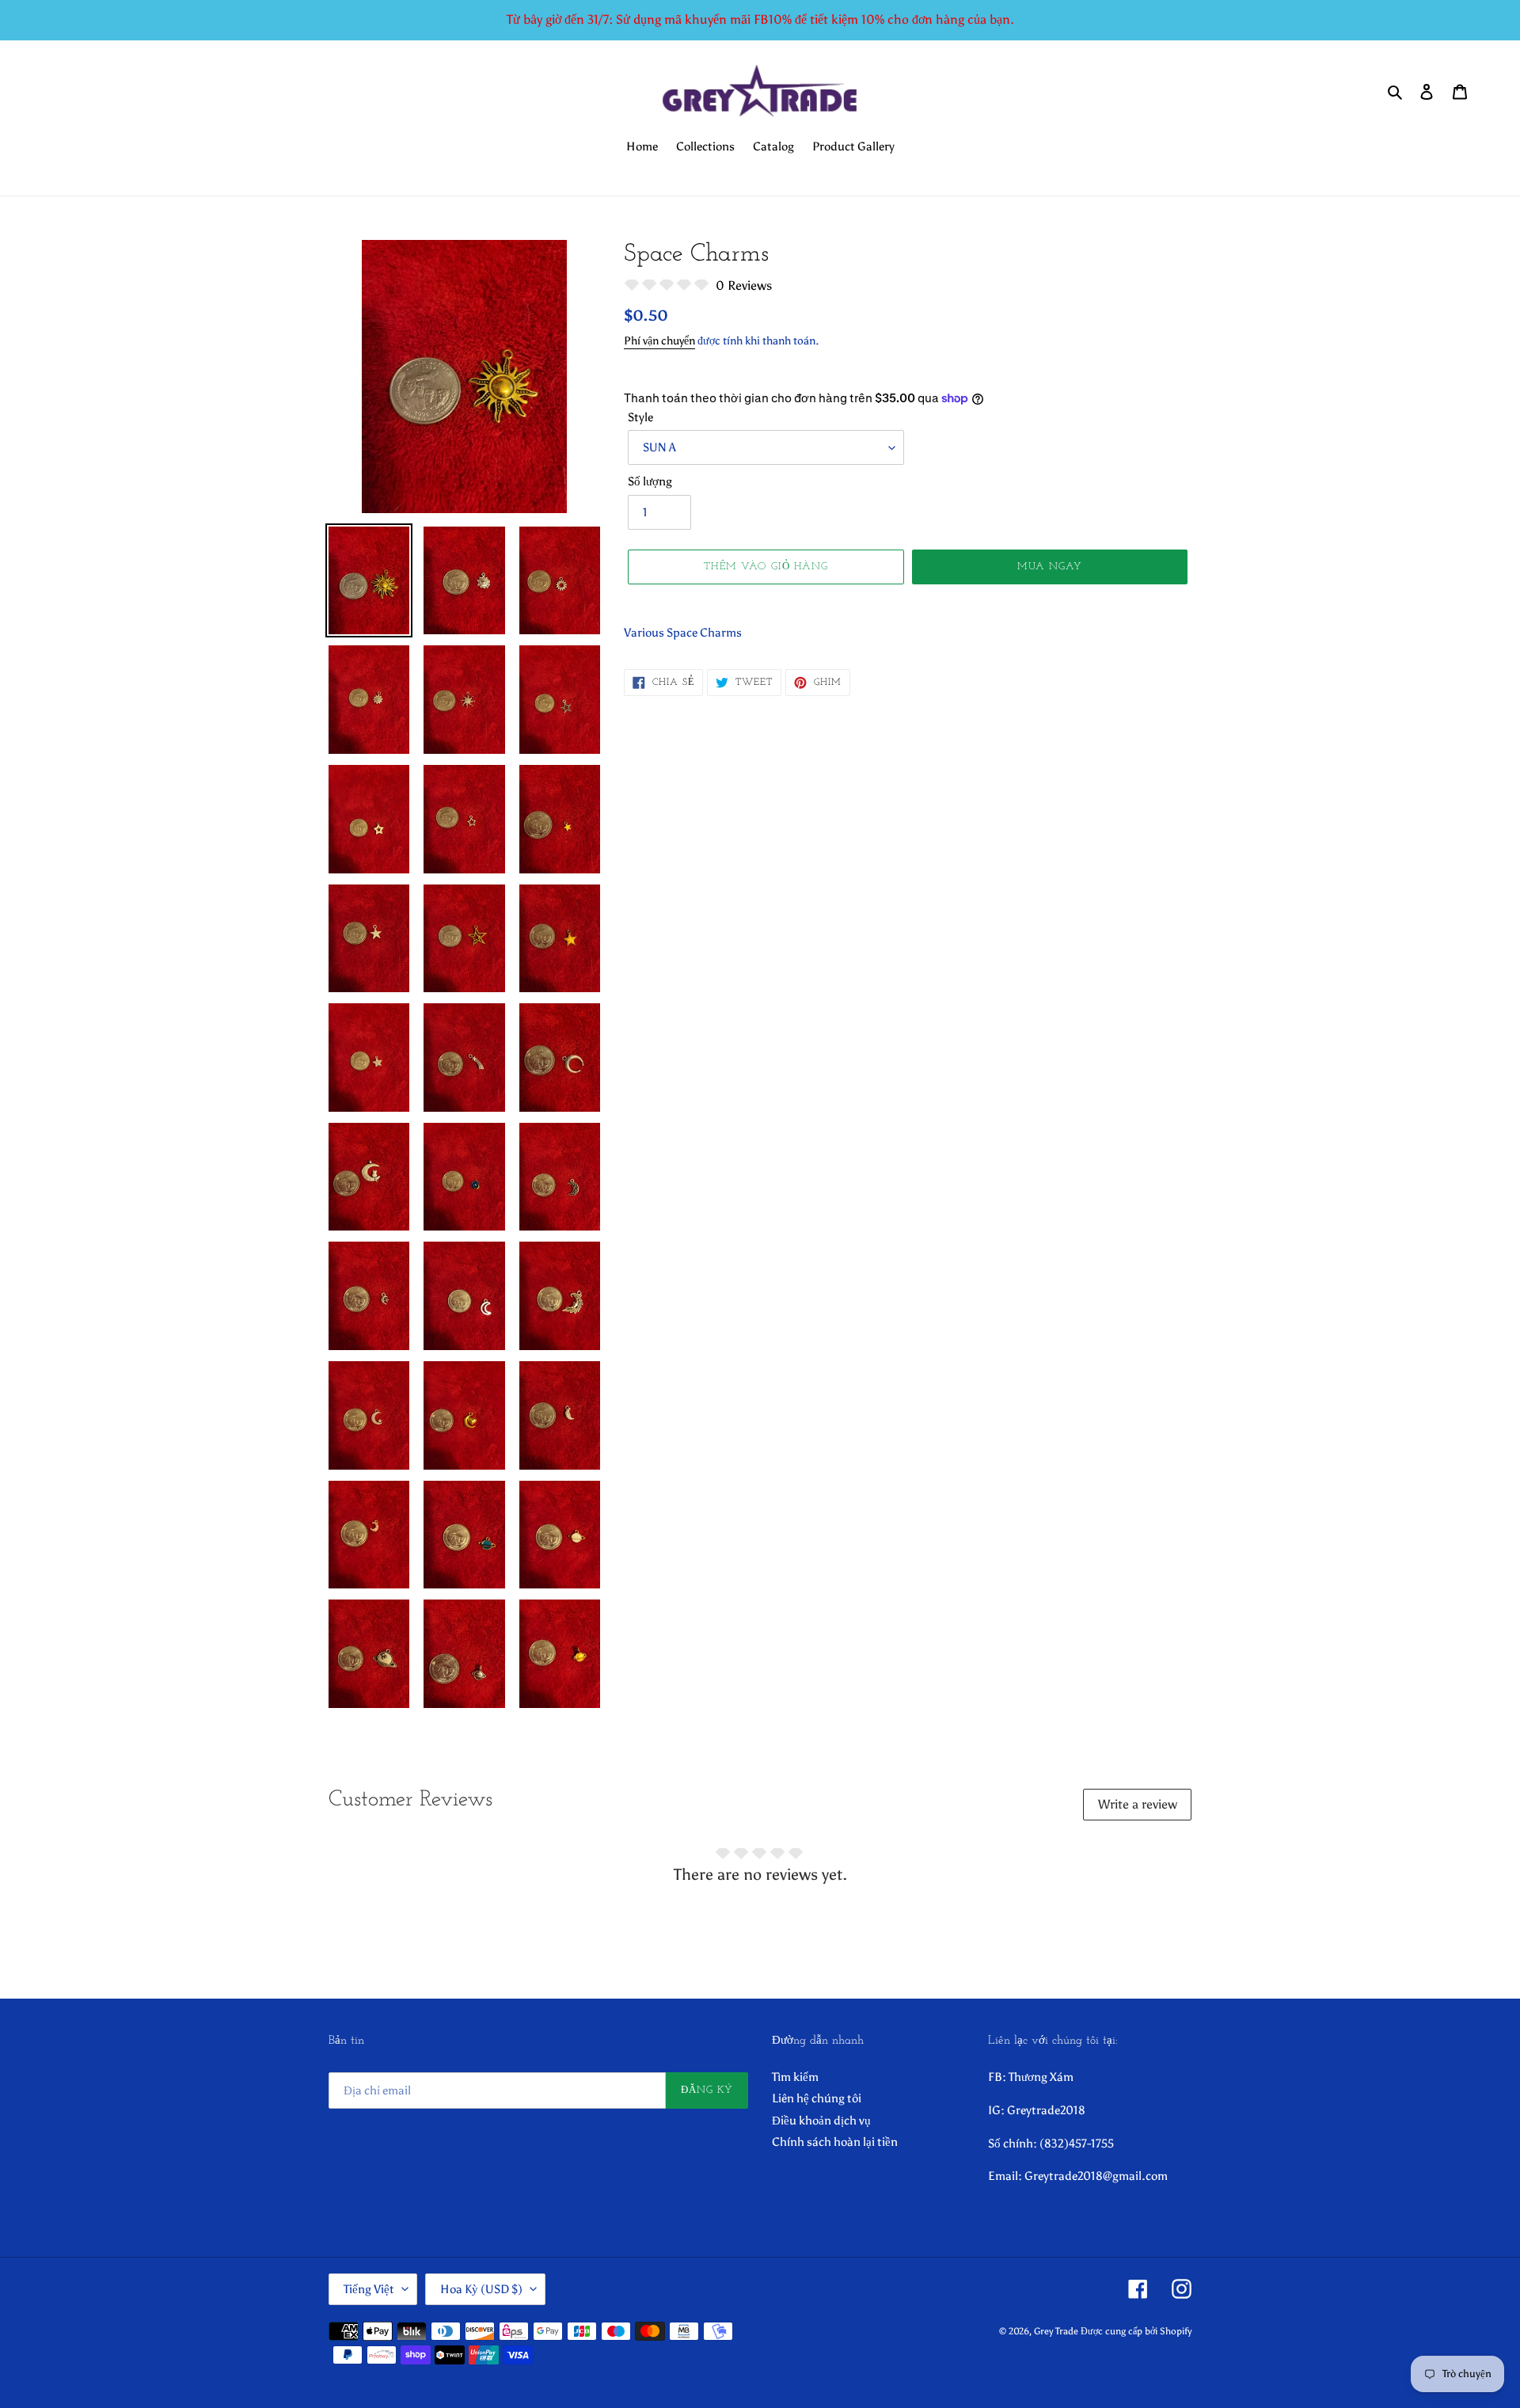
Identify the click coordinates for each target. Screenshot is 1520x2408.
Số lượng (650, 481)
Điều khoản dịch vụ (821, 2121)
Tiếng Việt (369, 2289)
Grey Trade (1056, 2331)
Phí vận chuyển (659, 341)
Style (640, 417)
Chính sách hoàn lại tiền (835, 2142)
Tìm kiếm (795, 2077)
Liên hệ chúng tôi (817, 2098)
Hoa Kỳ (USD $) (481, 2289)
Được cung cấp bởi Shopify (1136, 2331)
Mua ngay (1050, 567)
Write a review (1138, 1804)
